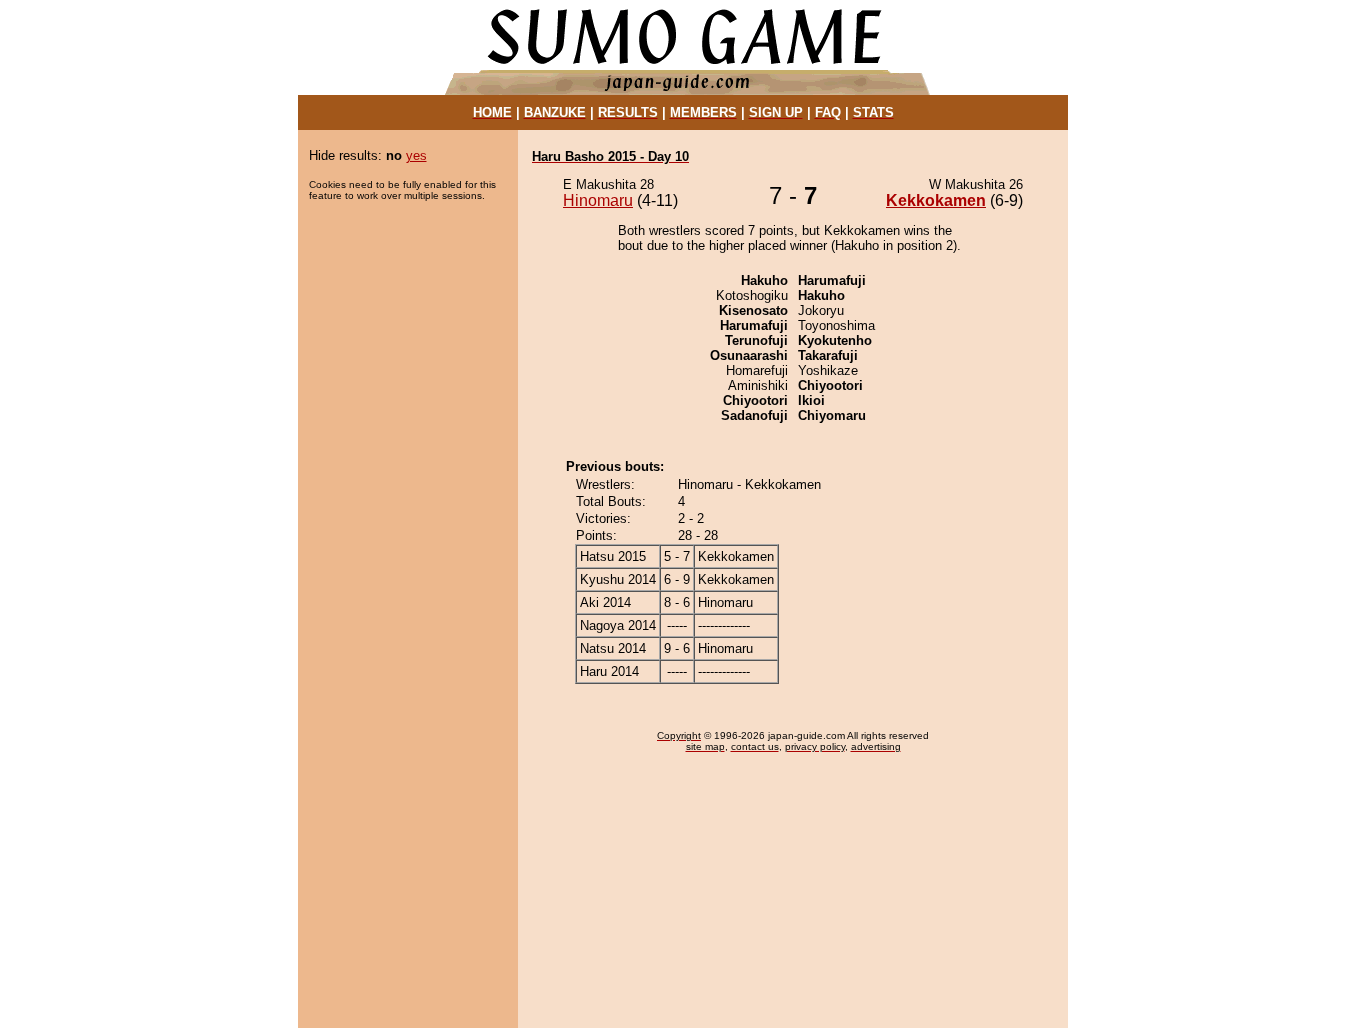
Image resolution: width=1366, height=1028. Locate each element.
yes (416, 155)
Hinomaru (598, 200)
